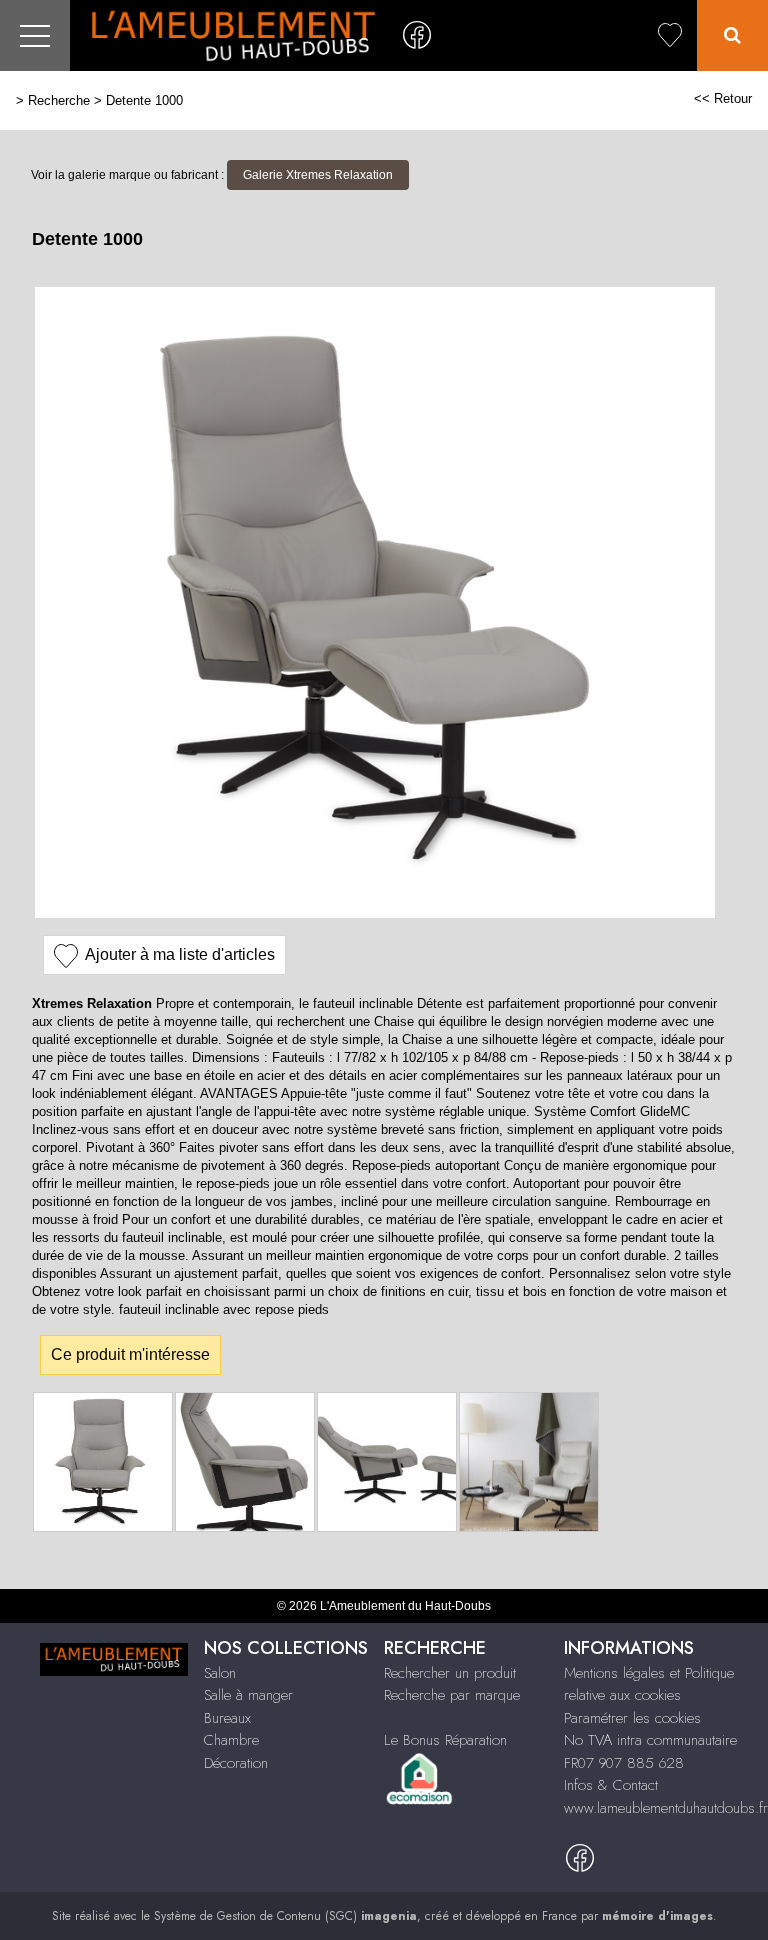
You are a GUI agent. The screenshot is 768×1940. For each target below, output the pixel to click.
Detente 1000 (144, 100)
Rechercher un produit (450, 1673)
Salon (220, 1673)
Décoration (236, 1763)
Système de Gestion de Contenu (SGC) (285, 1916)
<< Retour (723, 98)
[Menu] (35, 35)
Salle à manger (248, 1695)
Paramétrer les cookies (632, 1718)
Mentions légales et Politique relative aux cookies (649, 1684)
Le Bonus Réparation (445, 1740)
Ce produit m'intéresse (130, 1354)
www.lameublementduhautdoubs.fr (666, 1808)
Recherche (59, 100)
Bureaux (227, 1718)
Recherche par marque (452, 1695)
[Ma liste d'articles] (670, 35)
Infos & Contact (611, 1785)
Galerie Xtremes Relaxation (318, 175)
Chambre (231, 1740)
